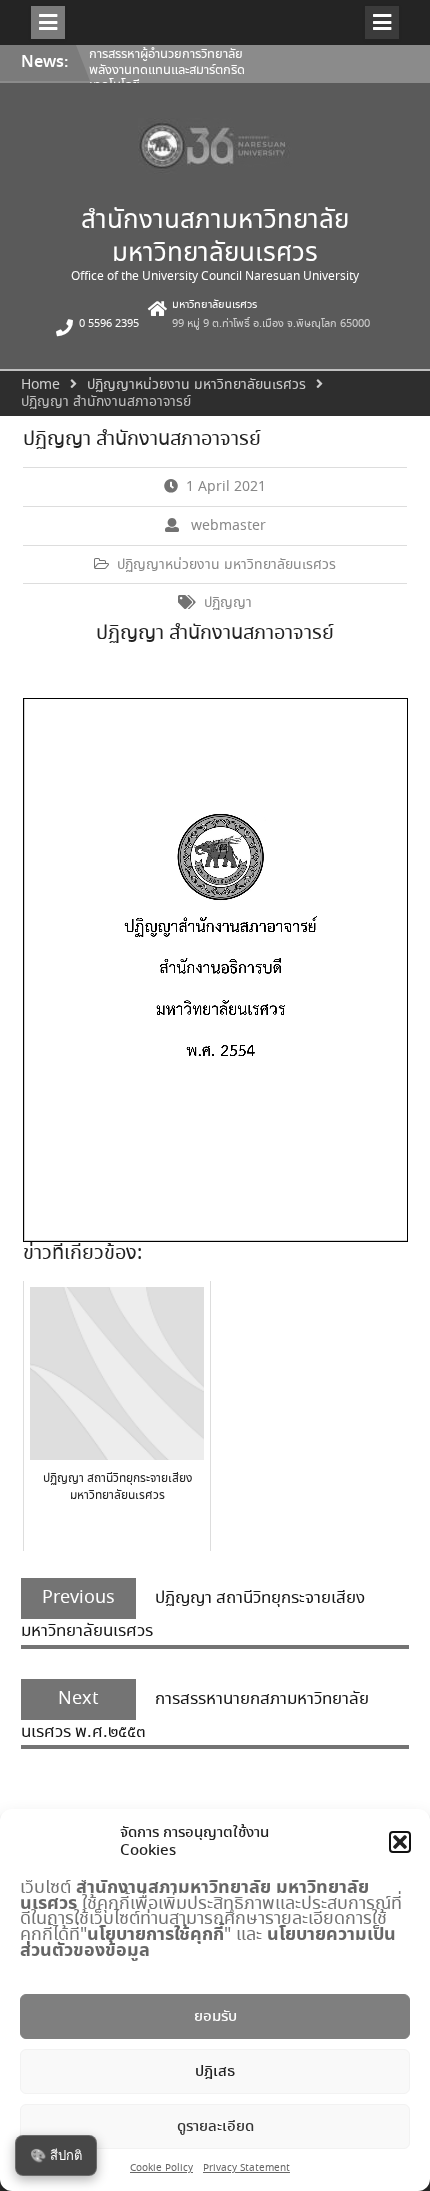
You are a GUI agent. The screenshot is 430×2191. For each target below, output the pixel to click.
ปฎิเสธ (215, 2072)
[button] (400, 1842)
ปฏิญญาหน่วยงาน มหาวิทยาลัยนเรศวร (226, 565)
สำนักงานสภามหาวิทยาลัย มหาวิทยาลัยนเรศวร (215, 237)
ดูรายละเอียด (215, 2127)
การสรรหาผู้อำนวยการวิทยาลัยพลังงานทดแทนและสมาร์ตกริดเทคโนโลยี (167, 70)
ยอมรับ (215, 2017)
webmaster (228, 526)
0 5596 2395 (109, 324)
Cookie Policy (161, 2168)
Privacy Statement (246, 2168)
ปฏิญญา (228, 603)
